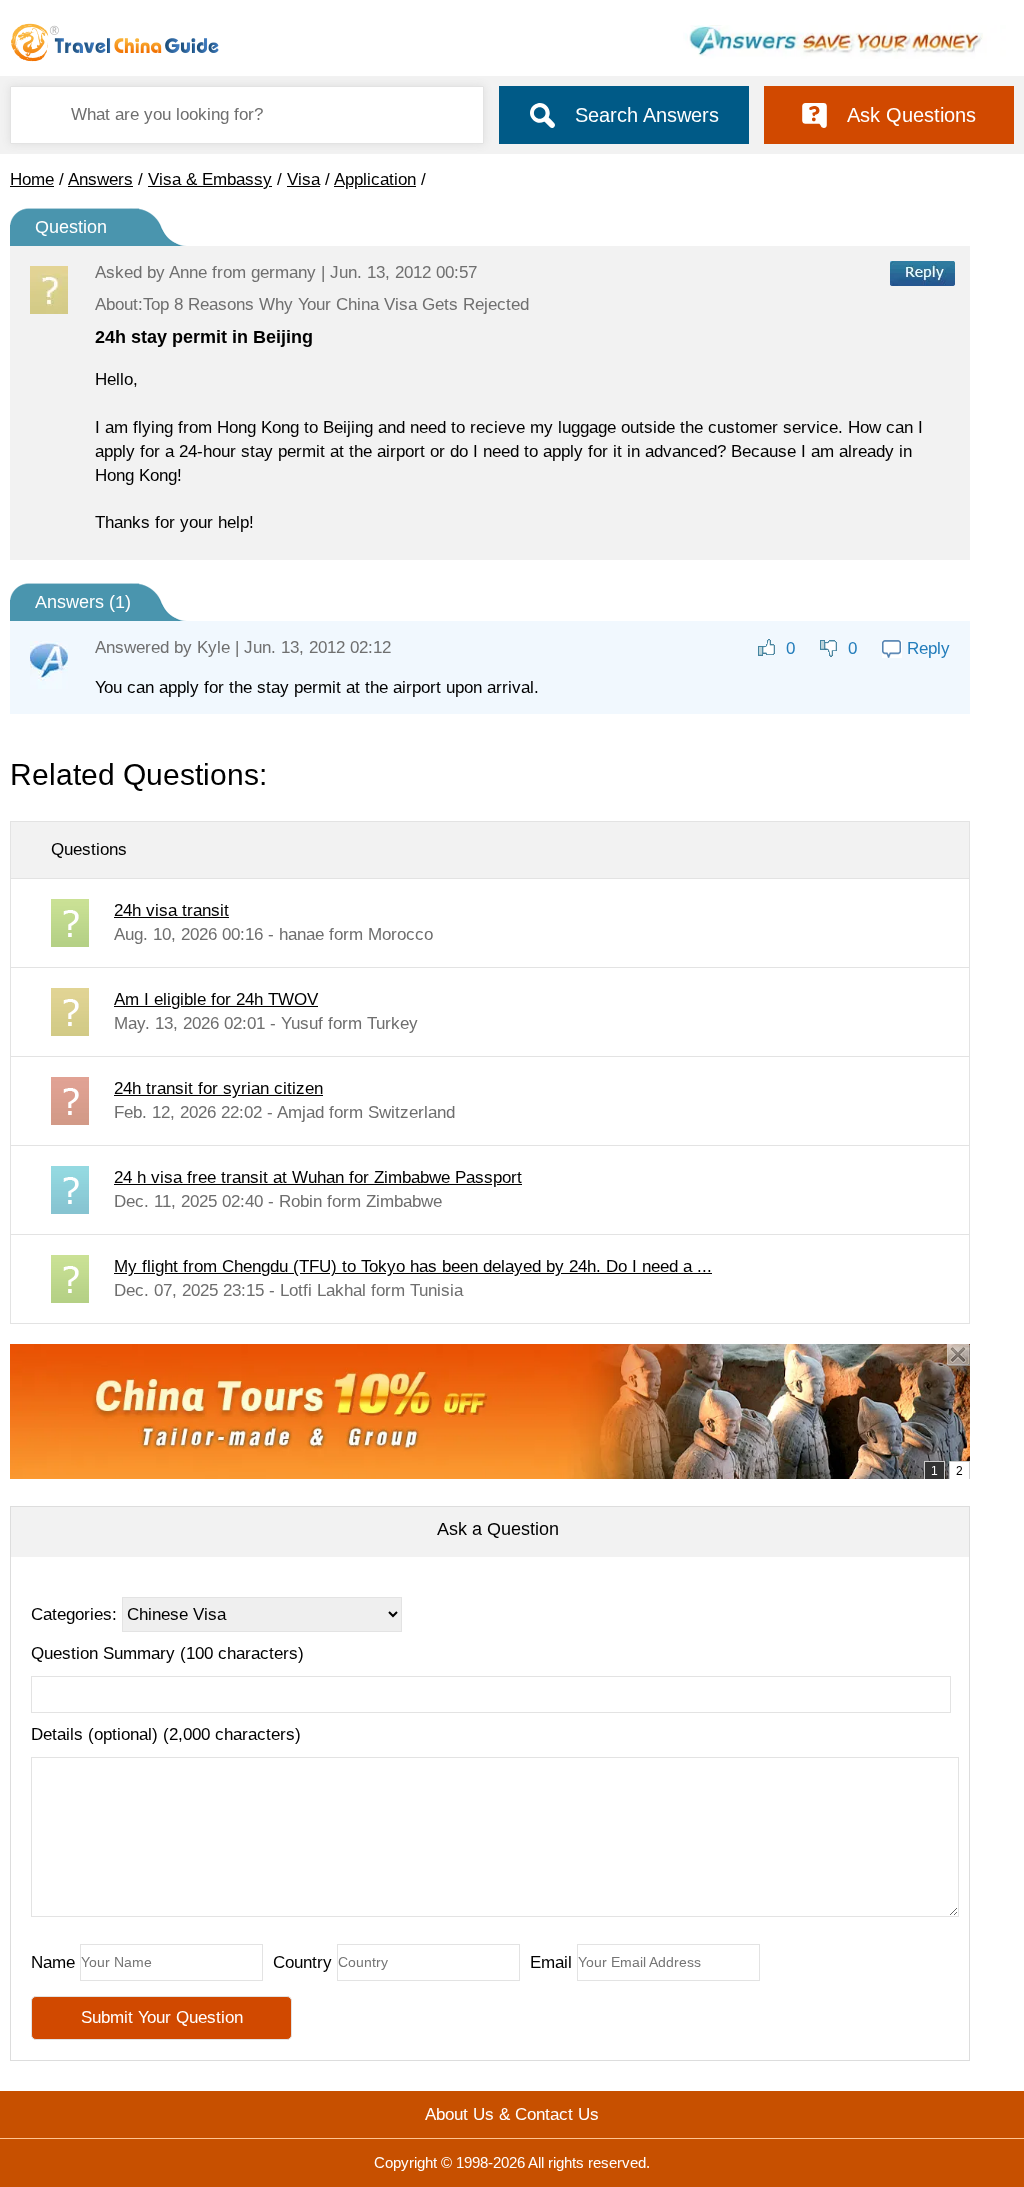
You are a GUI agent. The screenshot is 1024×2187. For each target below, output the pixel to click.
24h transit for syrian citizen (218, 1088)
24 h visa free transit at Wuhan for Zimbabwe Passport (318, 1177)
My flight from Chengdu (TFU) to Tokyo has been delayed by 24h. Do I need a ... (413, 1266)
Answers (100, 179)
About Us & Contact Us (512, 2114)
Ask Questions (911, 115)
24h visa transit (171, 910)
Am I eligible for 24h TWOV (216, 999)
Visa (303, 179)
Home (32, 179)
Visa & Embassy (210, 179)
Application (375, 179)
